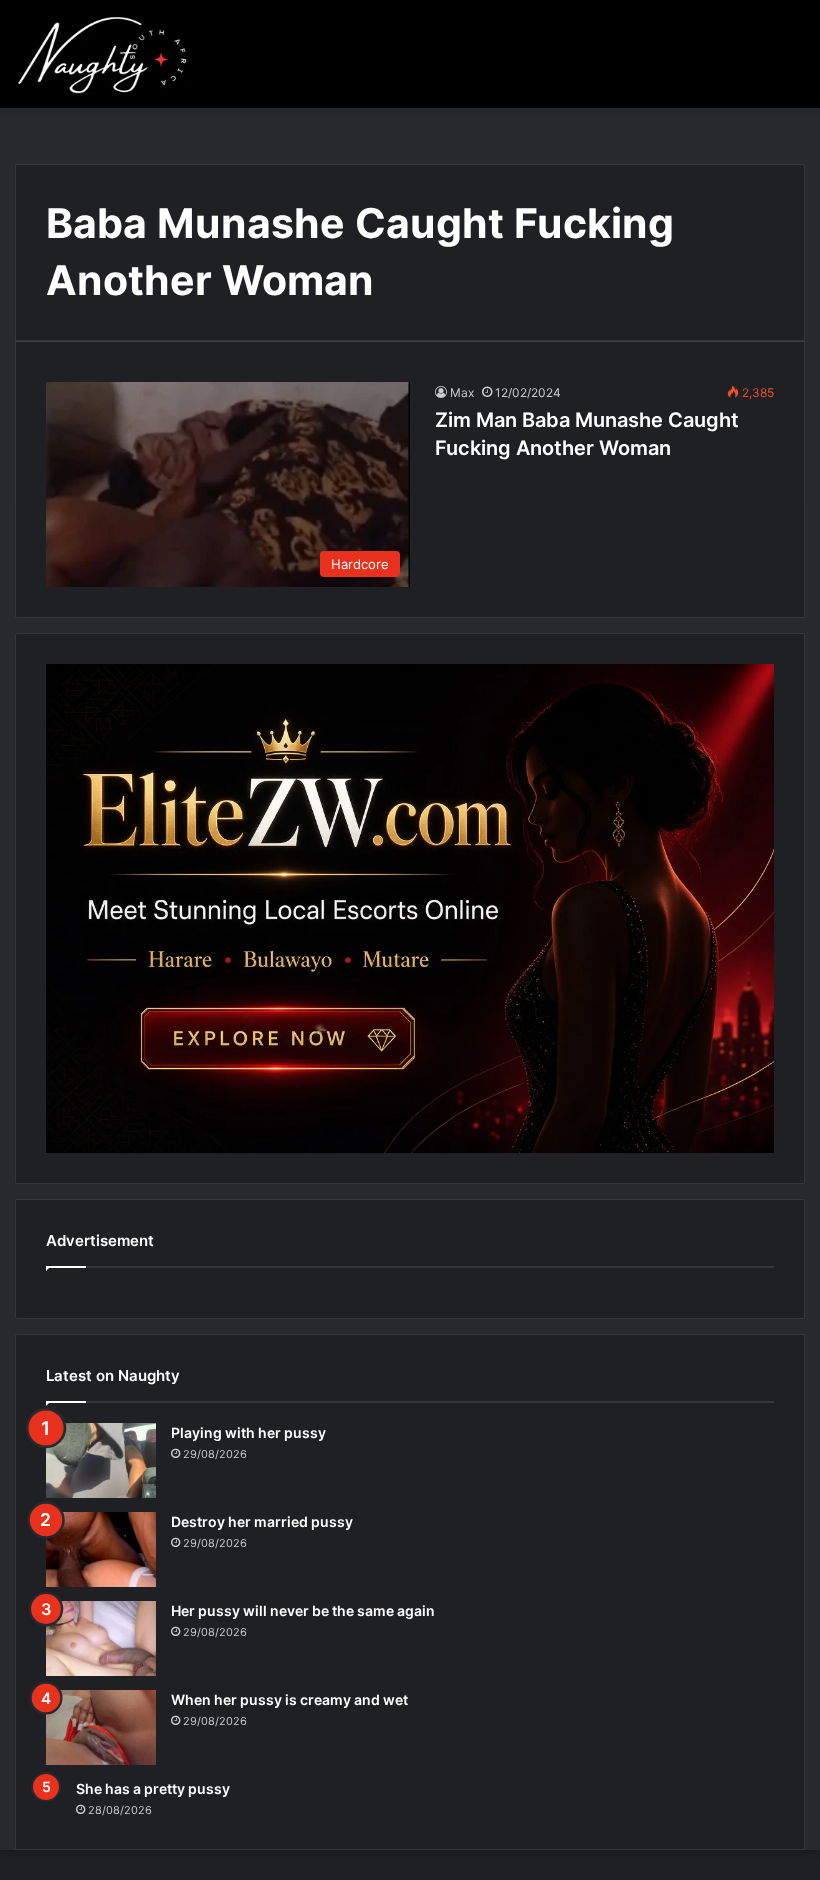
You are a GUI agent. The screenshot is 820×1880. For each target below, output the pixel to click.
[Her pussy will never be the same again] (101, 1638)
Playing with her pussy (248, 1432)
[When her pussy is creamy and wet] (101, 1727)
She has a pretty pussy (153, 1788)
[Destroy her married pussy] (101, 1549)
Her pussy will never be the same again (303, 1610)
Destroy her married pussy (262, 1521)
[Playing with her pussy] (101, 1460)
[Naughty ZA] (109, 54)
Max (462, 392)
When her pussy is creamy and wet (289, 1699)
